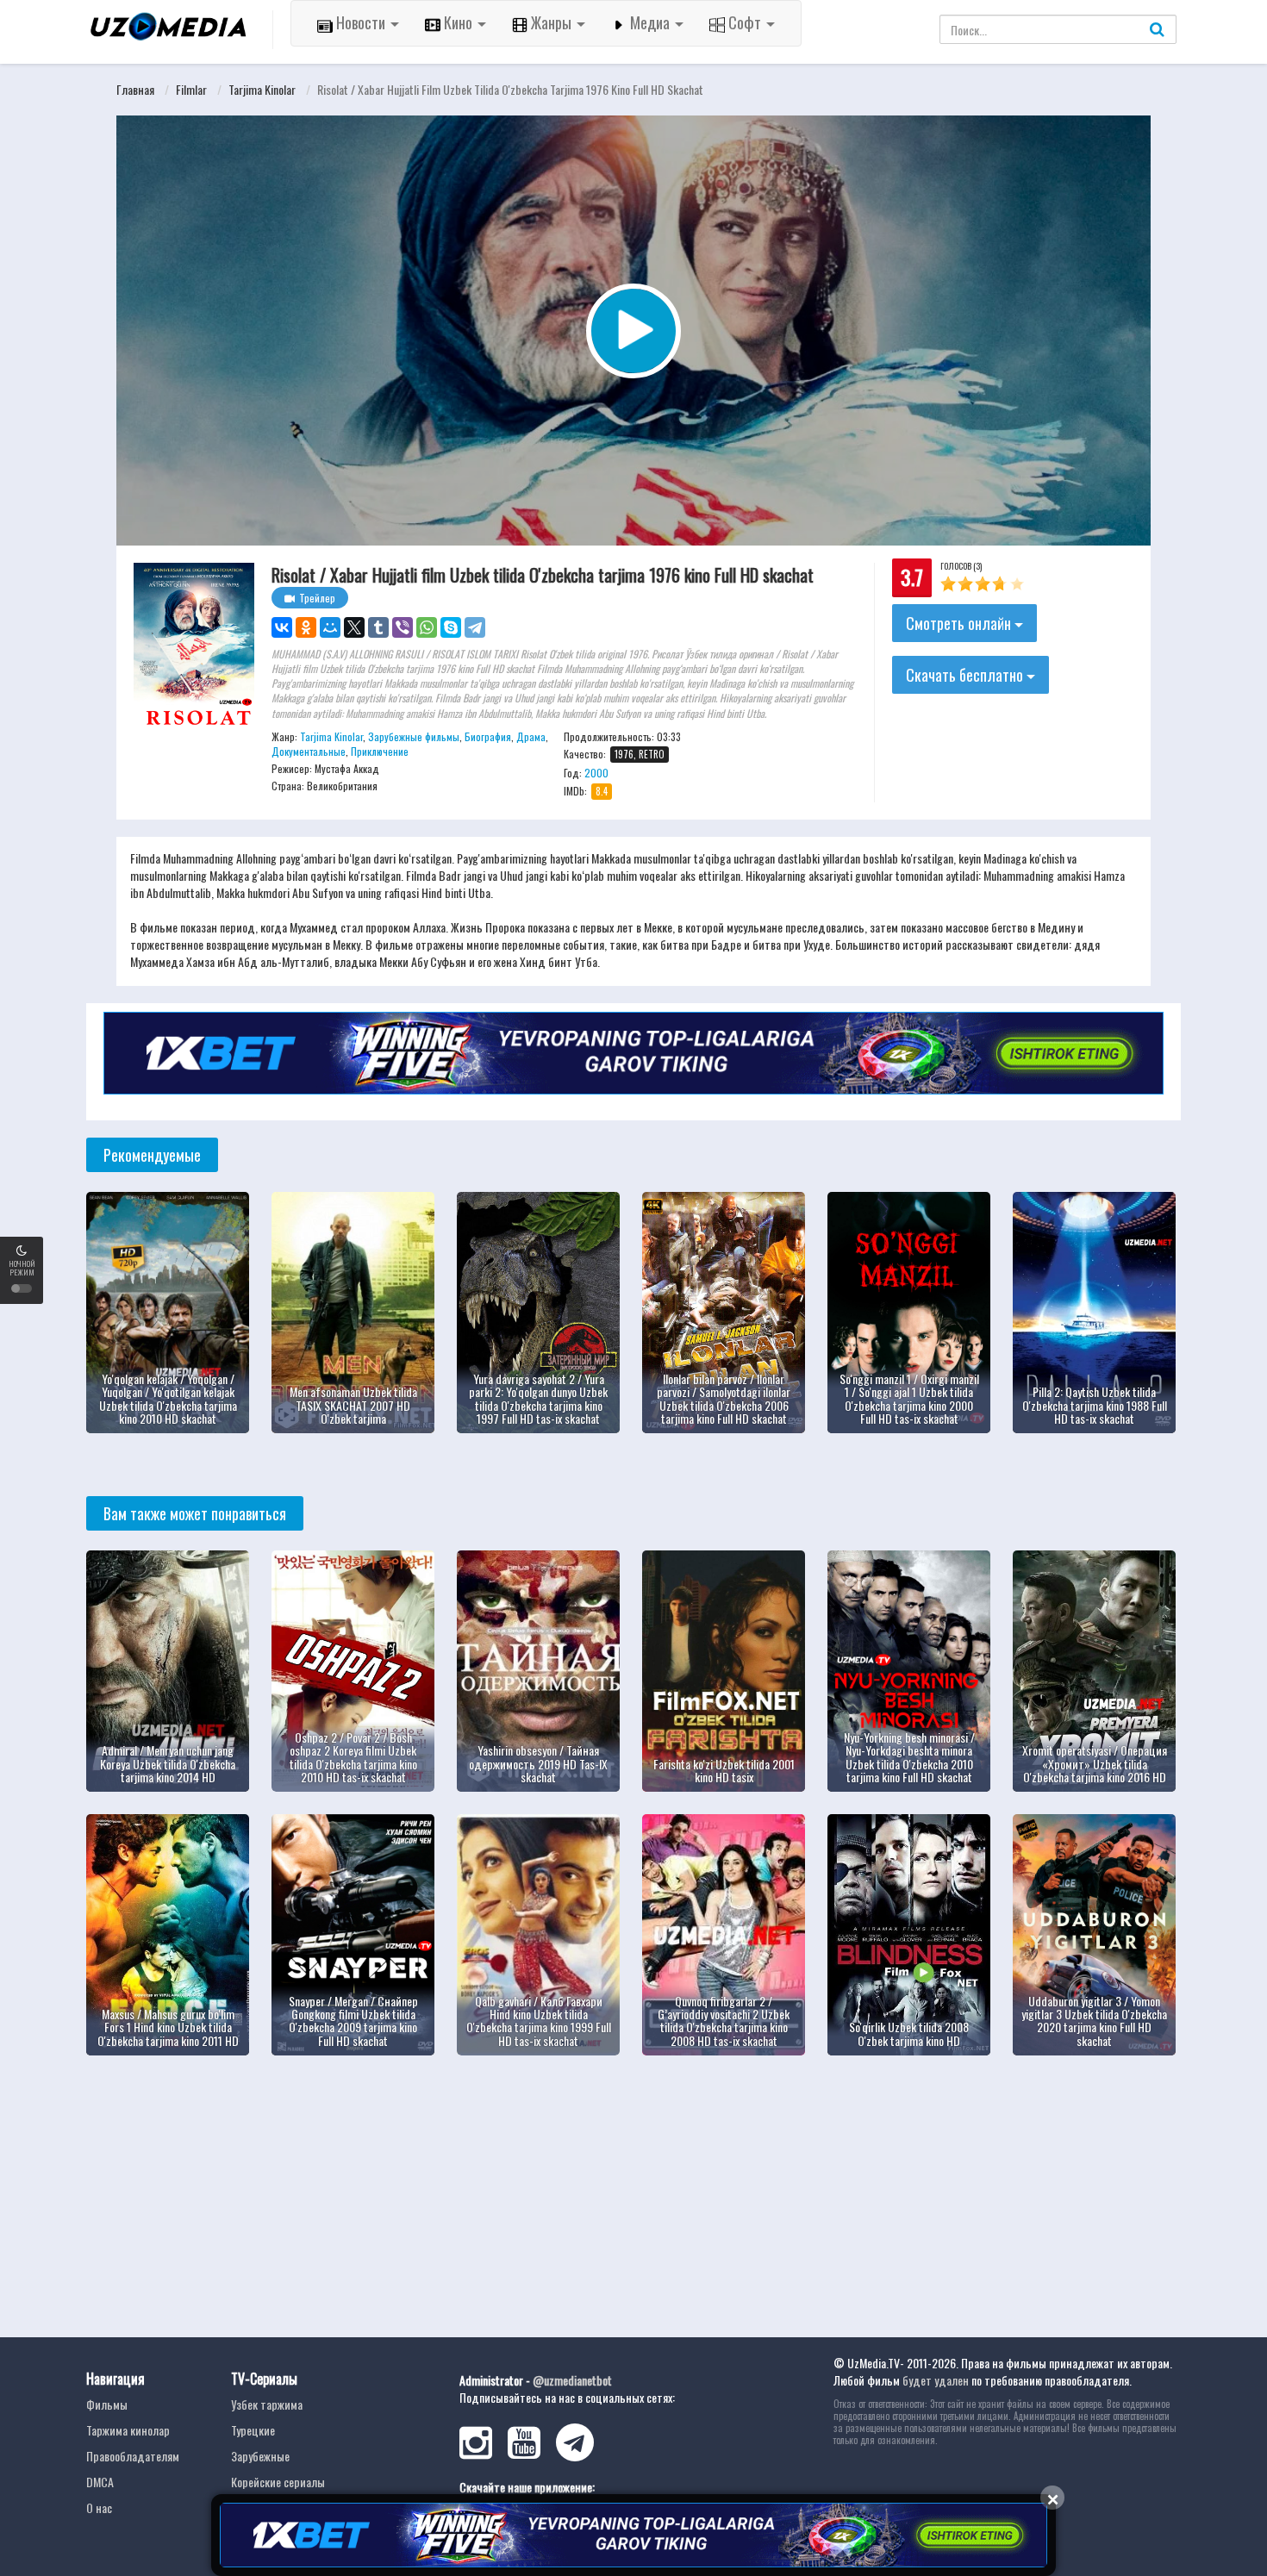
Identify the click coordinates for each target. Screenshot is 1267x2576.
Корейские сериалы (278, 2482)
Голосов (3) (961, 566)
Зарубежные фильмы (414, 736)
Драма (531, 736)
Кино (458, 22)
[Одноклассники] (306, 627)
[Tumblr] (378, 627)
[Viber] (403, 627)
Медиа (650, 22)
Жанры (551, 22)
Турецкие (253, 2430)
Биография (488, 736)
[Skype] (451, 627)
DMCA (100, 2482)
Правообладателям (133, 2456)
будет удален (936, 2380)
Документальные (309, 751)
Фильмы (107, 2404)
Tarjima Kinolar (262, 89)
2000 (596, 773)
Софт (745, 22)
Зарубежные (260, 2456)
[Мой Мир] (330, 627)
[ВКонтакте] (282, 627)
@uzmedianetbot (572, 2380)
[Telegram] (475, 627)
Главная (135, 89)
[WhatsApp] (427, 627)
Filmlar (191, 89)
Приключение (380, 751)
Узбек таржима (267, 2404)
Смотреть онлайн (960, 623)
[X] (354, 627)
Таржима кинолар (128, 2430)
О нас (99, 2507)
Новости (361, 22)
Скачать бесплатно (966, 675)
